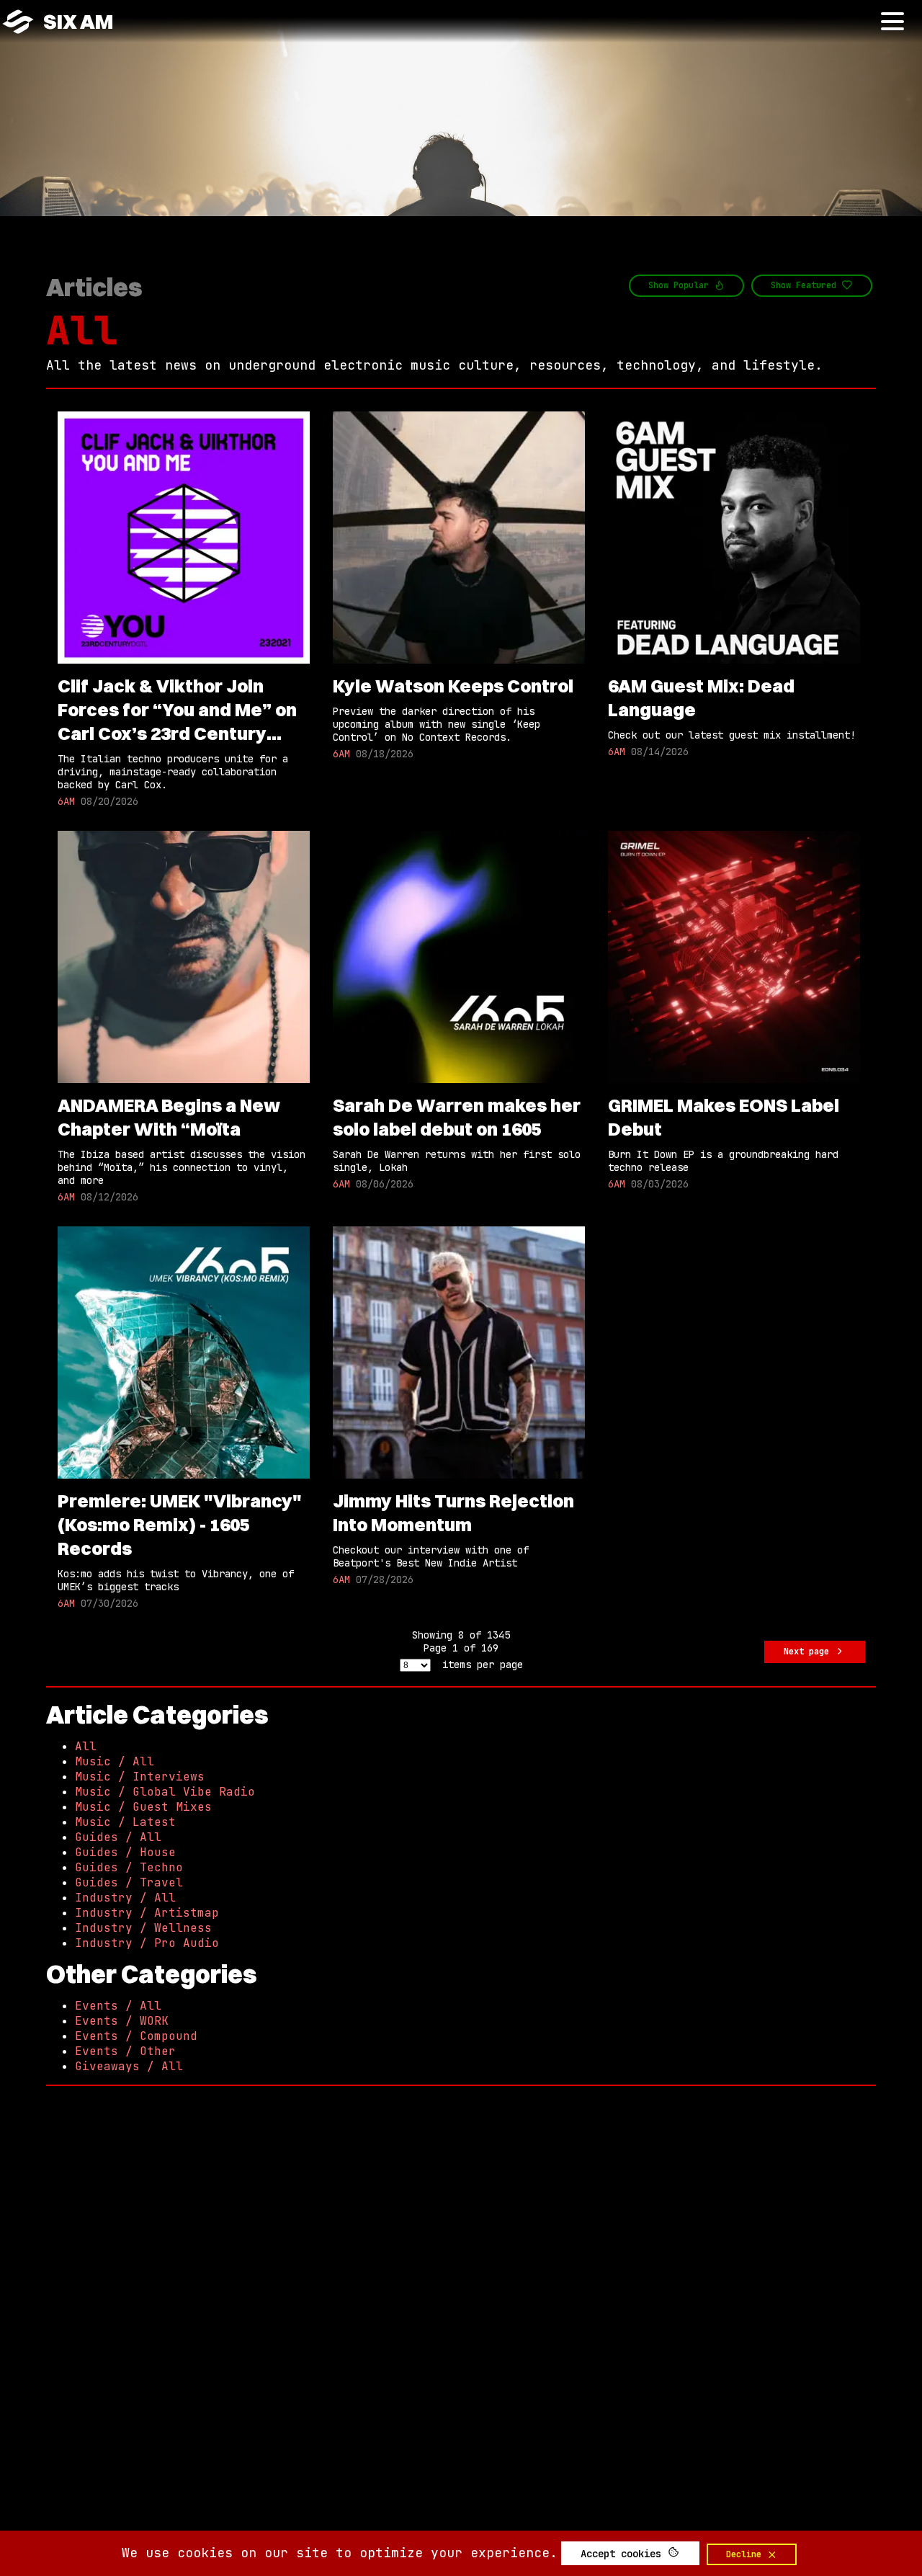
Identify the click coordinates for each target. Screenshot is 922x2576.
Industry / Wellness (143, 1928)
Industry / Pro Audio (147, 1943)
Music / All (115, 1761)
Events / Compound (136, 2036)
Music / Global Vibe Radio (165, 1792)
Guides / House (125, 1852)
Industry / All (125, 1898)
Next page (809, 1652)
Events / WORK (122, 2021)
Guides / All (118, 1837)
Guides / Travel (129, 1882)
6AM (66, 801)
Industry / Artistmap (147, 1913)
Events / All (118, 2006)
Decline (746, 2554)
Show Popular (681, 285)
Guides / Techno (129, 1867)
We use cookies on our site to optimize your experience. (340, 2553)
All (82, 330)
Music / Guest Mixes (143, 1807)
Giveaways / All (129, 2066)
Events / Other (125, 2051)
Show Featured (806, 285)
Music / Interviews (140, 1777)
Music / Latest (125, 1822)
